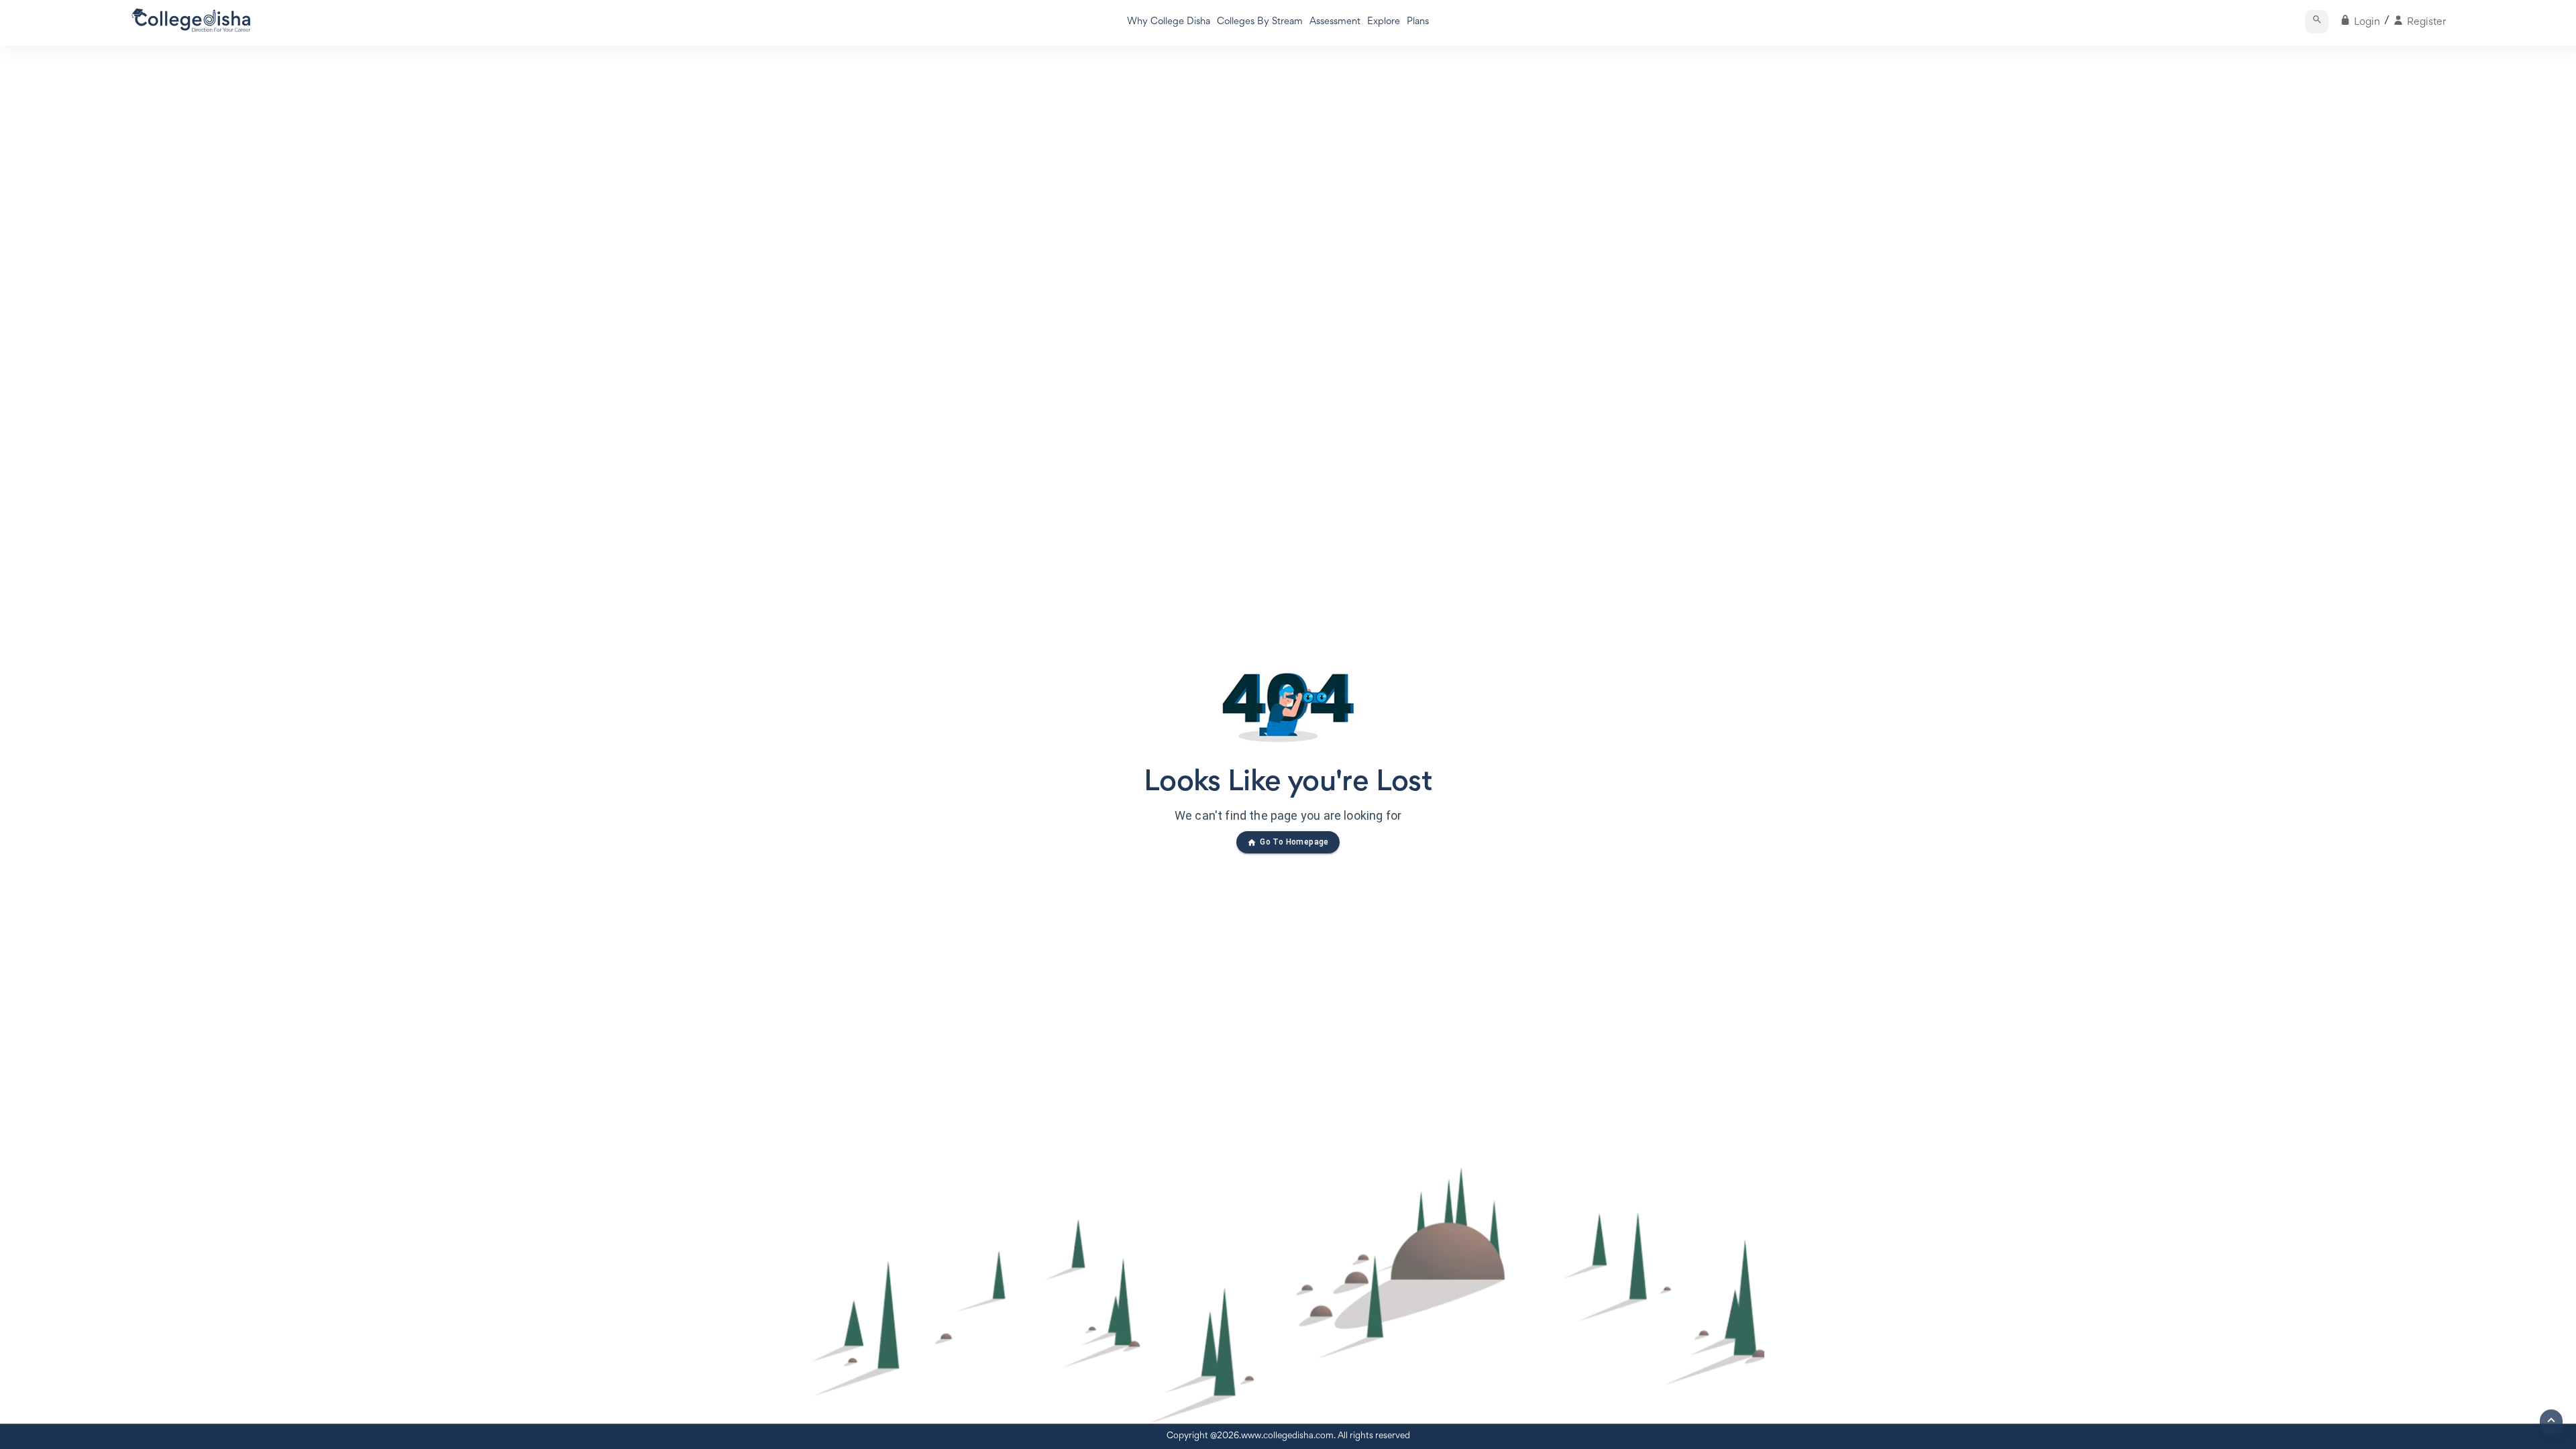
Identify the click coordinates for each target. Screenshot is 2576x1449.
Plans (1418, 22)
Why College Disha (1169, 22)
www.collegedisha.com (1287, 1436)
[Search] (2317, 22)
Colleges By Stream (1260, 22)
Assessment (1335, 22)
